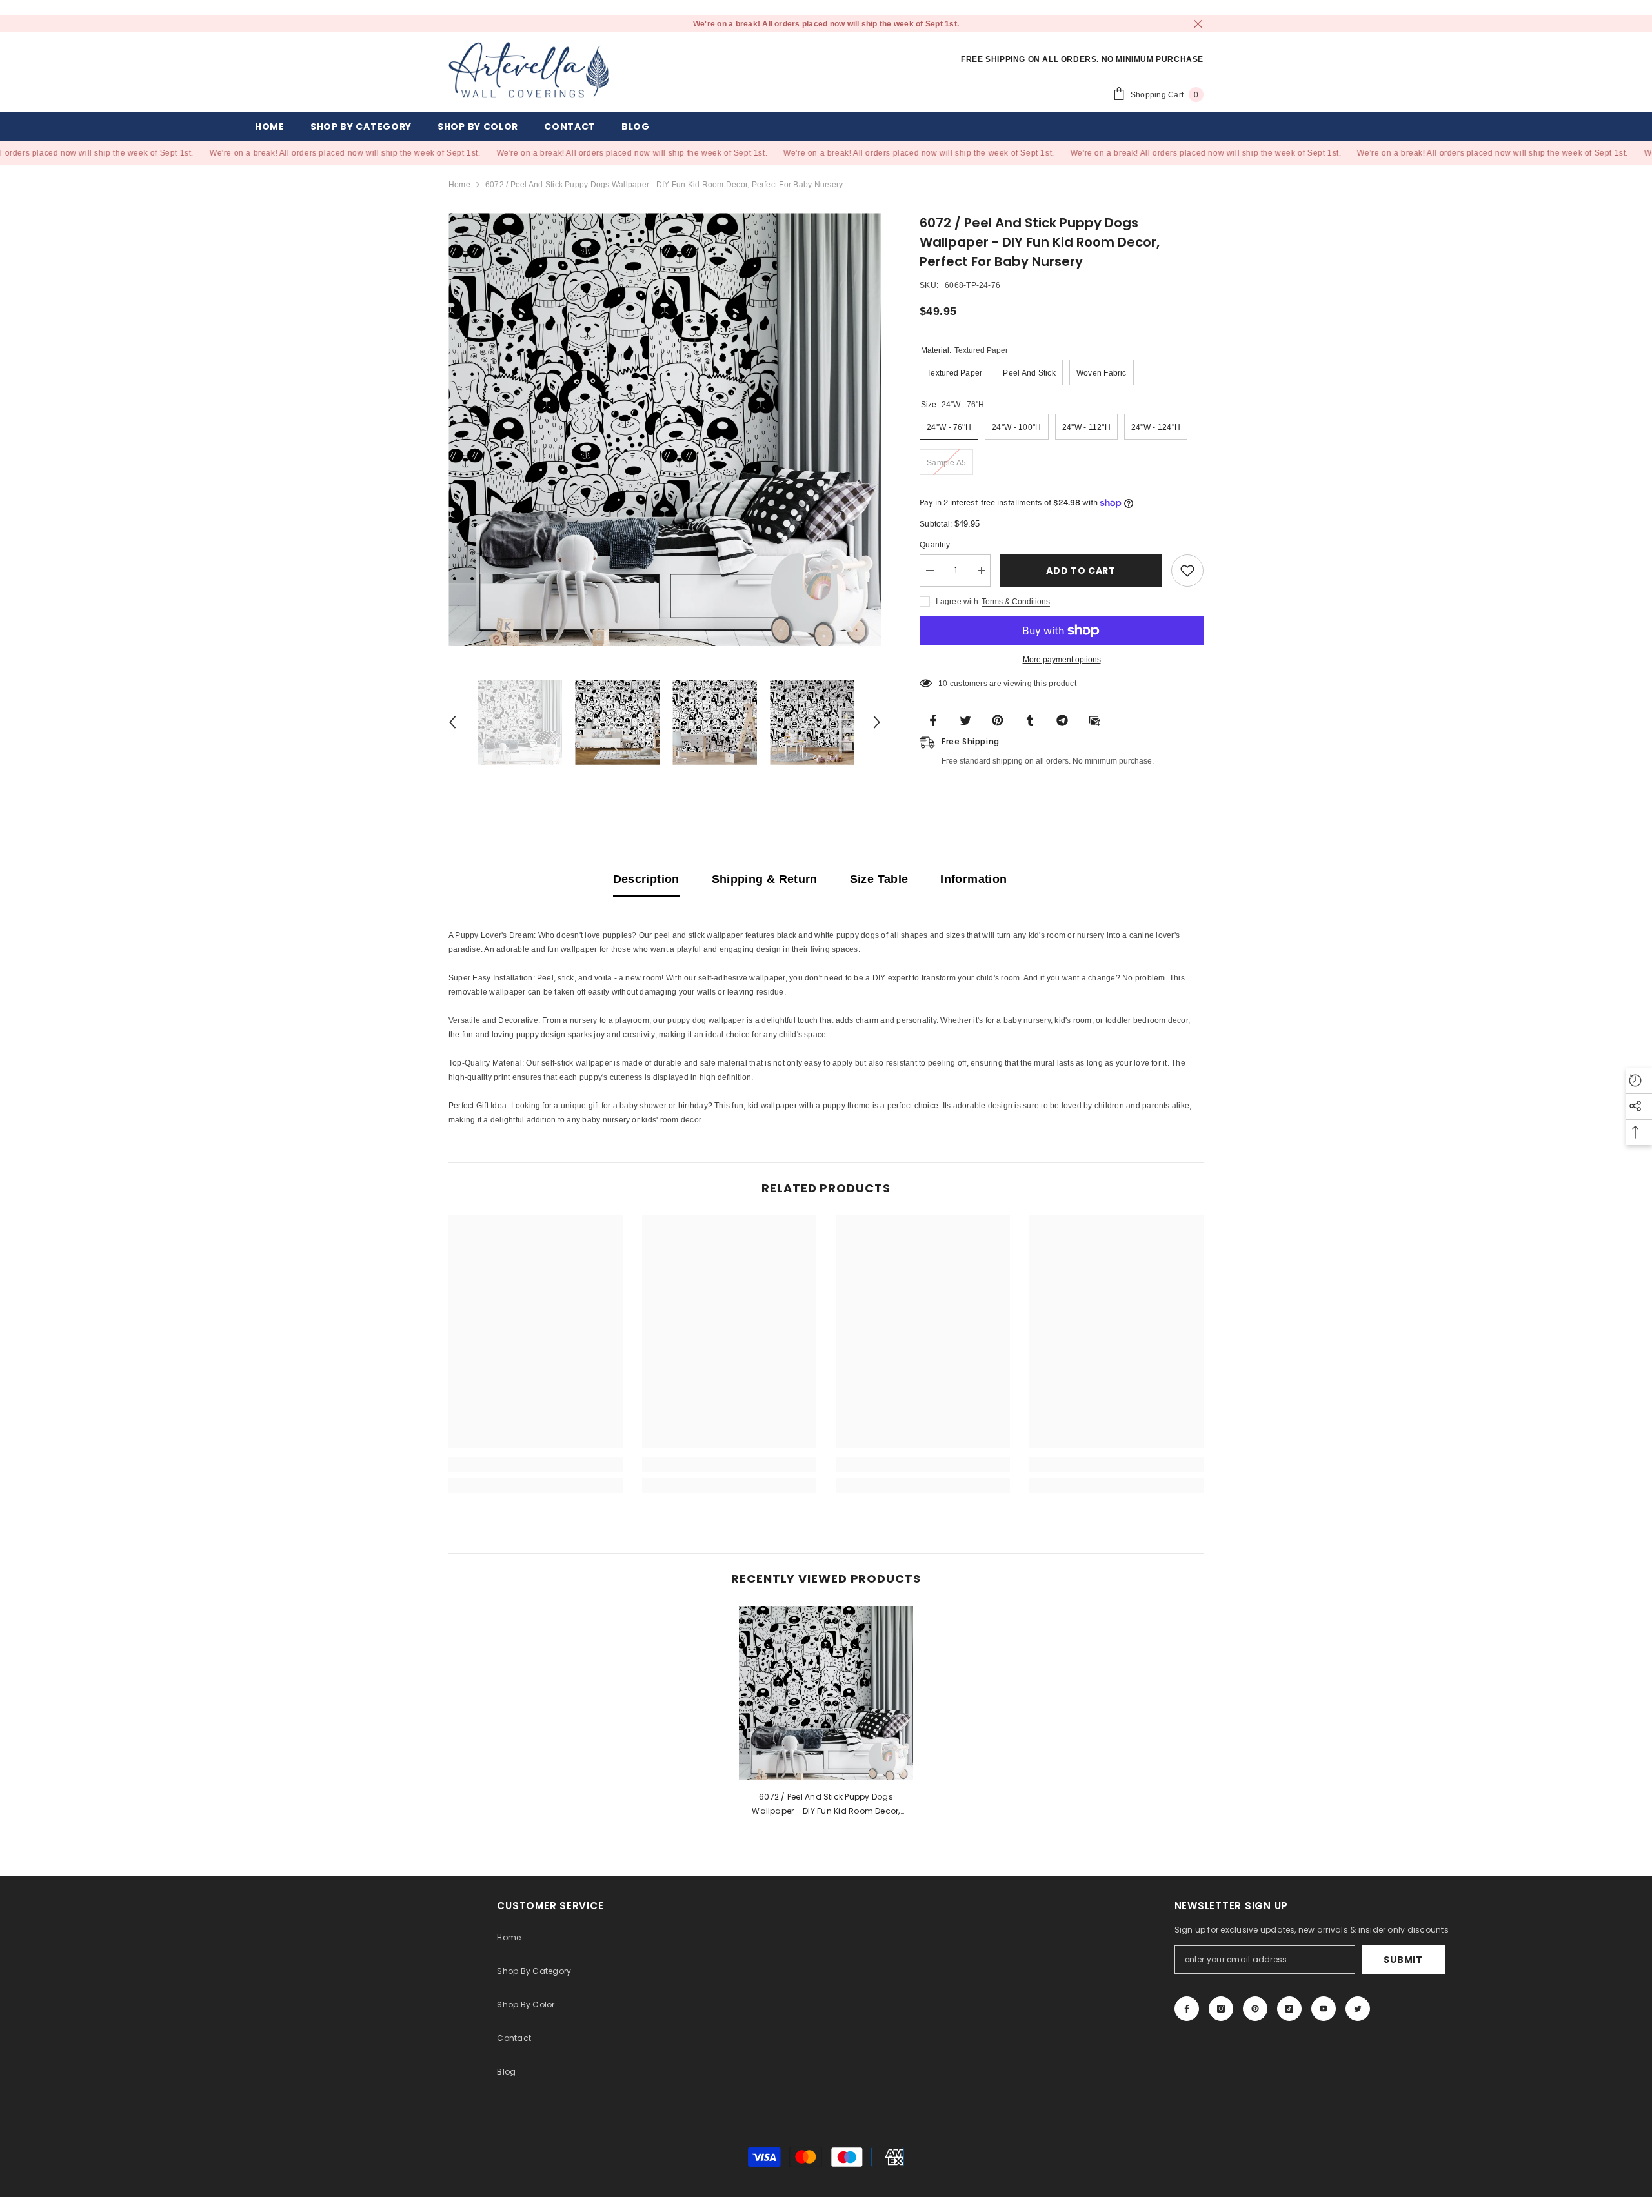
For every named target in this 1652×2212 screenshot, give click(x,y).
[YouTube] (1324, 2009)
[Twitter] (969, 720)
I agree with (957, 602)
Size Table (879, 879)
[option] (665, 430)
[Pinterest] (1002, 720)
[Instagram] (1221, 2009)
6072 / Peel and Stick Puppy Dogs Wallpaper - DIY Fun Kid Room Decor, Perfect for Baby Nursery (826, 1805)
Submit (1403, 1960)
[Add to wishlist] (1187, 571)
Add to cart (1081, 571)
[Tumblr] (1034, 720)
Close (1198, 24)
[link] (536, 1465)
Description (646, 879)
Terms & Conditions (1016, 602)
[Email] (1098, 720)
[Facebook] (937, 720)
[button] (452, 722)
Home (459, 185)
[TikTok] (1289, 2009)
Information (973, 879)
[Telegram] (1066, 720)
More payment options (1062, 660)
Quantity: (936, 545)
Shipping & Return (765, 879)
